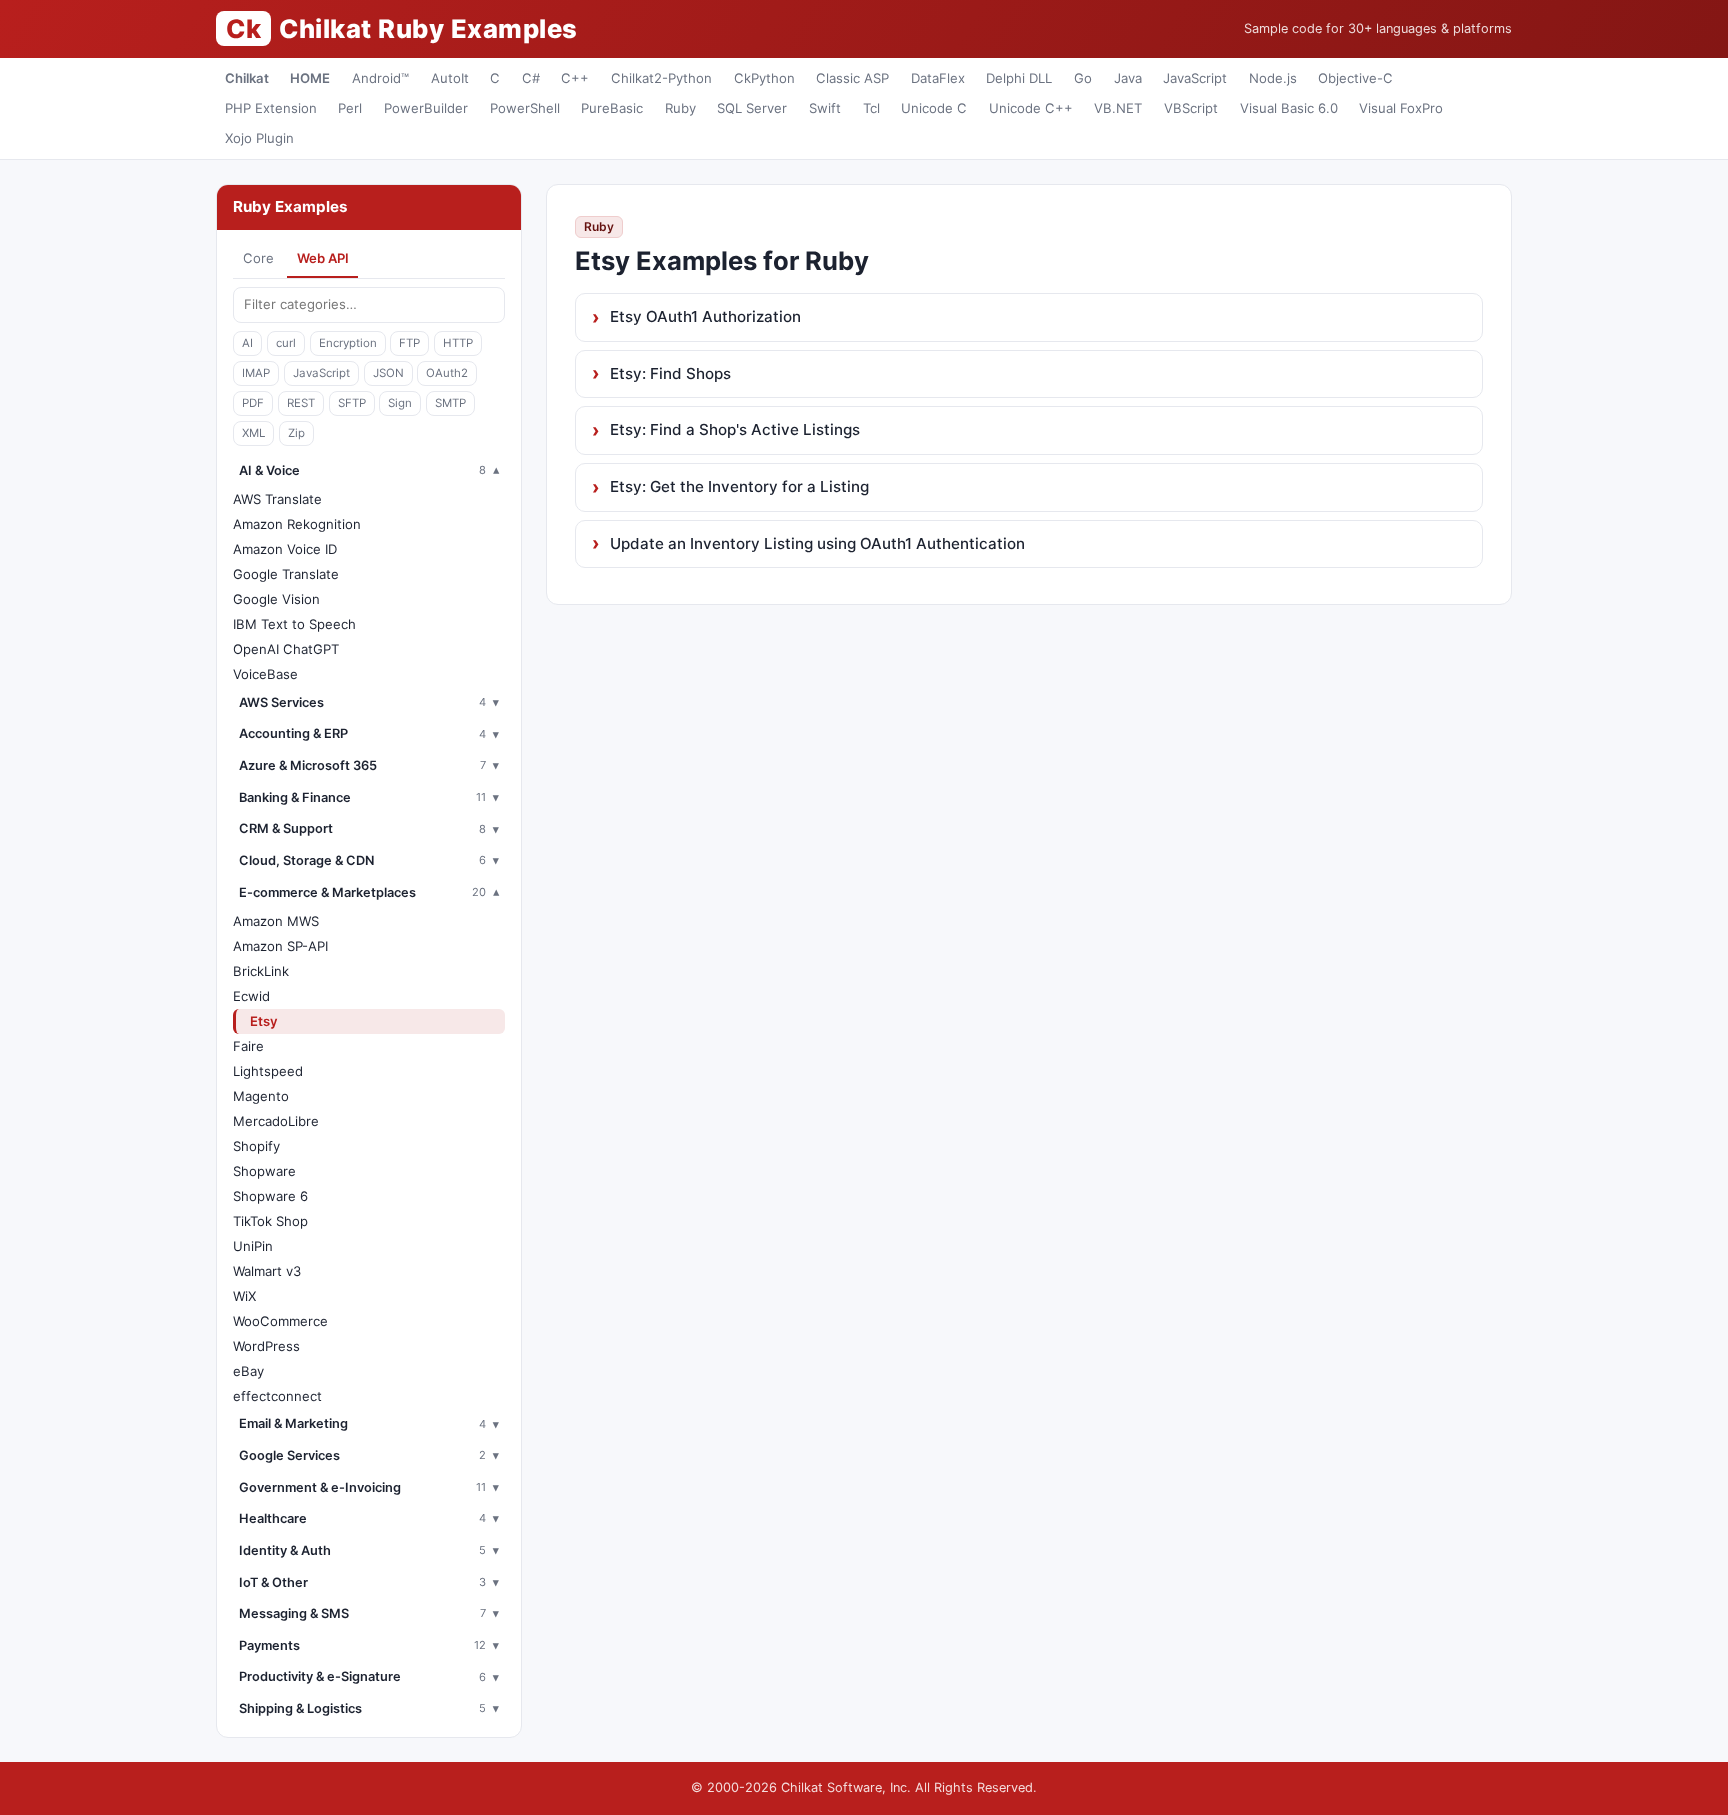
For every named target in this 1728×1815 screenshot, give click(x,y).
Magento (261, 1096)
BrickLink (261, 971)
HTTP (458, 343)
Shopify (256, 1146)
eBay (248, 1371)
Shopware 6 (270, 1196)
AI (247, 343)
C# (531, 78)
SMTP (450, 403)
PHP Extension (271, 108)
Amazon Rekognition (297, 524)
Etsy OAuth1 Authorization (705, 316)
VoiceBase (265, 674)
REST (301, 403)
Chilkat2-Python (661, 78)
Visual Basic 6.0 (1289, 108)
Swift (825, 108)
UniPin (253, 1246)
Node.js (1273, 78)
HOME (310, 78)
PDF (253, 403)
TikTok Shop (270, 1221)
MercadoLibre (276, 1121)
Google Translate (286, 574)
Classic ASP (852, 78)
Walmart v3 (267, 1271)
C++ (575, 78)
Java (1128, 78)
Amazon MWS (276, 921)
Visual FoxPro (1401, 108)
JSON (388, 373)
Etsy (264, 1021)
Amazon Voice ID (285, 549)
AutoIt (450, 78)
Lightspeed (268, 1071)
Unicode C (934, 108)
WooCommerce (280, 1321)
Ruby (680, 108)
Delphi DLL (1019, 78)
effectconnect (277, 1396)
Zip (296, 433)
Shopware (264, 1171)
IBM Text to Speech (294, 624)
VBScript (1191, 108)
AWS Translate (277, 499)
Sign (400, 403)
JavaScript (1195, 78)
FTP (409, 343)
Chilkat (247, 78)
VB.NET (1118, 108)
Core (258, 258)
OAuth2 (447, 373)
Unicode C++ (1031, 108)
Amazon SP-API (280, 946)
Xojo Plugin (259, 138)
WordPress (266, 1346)
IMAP (256, 373)
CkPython (764, 78)
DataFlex (938, 78)
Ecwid (251, 996)
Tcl (871, 108)
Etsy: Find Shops (670, 373)
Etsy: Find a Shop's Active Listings (735, 429)
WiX (244, 1296)
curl (286, 343)
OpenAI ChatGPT (286, 649)
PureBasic (612, 108)
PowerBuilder (426, 108)
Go (1083, 78)
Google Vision (276, 599)
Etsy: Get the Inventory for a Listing (739, 486)
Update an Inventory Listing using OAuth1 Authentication (817, 543)
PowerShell (525, 108)
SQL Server (752, 108)
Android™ (380, 78)
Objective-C (1355, 78)
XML (253, 433)
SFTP (352, 403)
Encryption (348, 343)
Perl (350, 108)
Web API (323, 258)
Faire (248, 1046)
